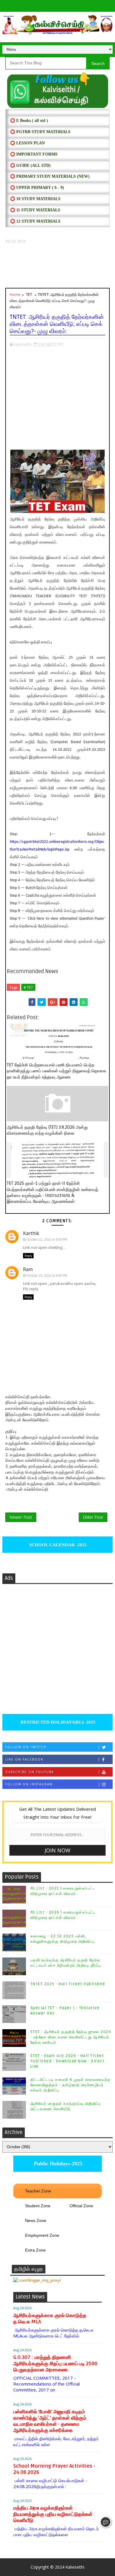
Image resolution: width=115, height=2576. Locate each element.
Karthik (31, 1233)
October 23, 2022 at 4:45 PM (47, 1275)
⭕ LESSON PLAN (27, 143)
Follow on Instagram (29, 1784)
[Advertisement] (57, 266)
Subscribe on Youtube (30, 1772)
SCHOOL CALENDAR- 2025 (57, 1545)
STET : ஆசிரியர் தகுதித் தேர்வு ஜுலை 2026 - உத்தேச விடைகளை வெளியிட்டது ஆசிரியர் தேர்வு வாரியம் (71, 2037)
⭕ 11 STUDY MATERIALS (35, 210)
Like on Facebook (24, 1759)
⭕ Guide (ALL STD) (30, 165)
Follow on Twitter (26, 1747)
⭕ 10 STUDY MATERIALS (35, 199)
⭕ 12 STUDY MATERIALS (35, 221)
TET (29, 294)
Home (15, 294)
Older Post (93, 1517)
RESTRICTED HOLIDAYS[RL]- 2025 (57, 1722)
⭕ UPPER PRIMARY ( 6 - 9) (37, 188)
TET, (60, 344)
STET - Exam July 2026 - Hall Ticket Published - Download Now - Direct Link (68, 2061)
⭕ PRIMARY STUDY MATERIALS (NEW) (50, 176)
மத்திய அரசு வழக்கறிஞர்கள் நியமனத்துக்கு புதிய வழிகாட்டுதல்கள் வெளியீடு (53, 2514)
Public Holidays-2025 (57, 2164)
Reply (28, 1256)
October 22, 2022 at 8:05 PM (47, 1239)
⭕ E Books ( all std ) (29, 121)
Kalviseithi (75, 2567)
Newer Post (21, 1517)
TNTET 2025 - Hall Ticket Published (68, 1984)
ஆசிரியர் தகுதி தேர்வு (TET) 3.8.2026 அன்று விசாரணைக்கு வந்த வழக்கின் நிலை (47, 1130)
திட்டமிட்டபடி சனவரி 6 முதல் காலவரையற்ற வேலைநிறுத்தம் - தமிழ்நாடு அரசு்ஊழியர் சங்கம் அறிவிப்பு (70, 2085)
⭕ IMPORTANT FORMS (34, 154)
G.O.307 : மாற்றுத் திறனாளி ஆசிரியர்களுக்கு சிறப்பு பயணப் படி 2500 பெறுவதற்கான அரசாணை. (55, 2364)
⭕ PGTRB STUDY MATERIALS (40, 132)
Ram (28, 1269)
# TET (28, 987)
